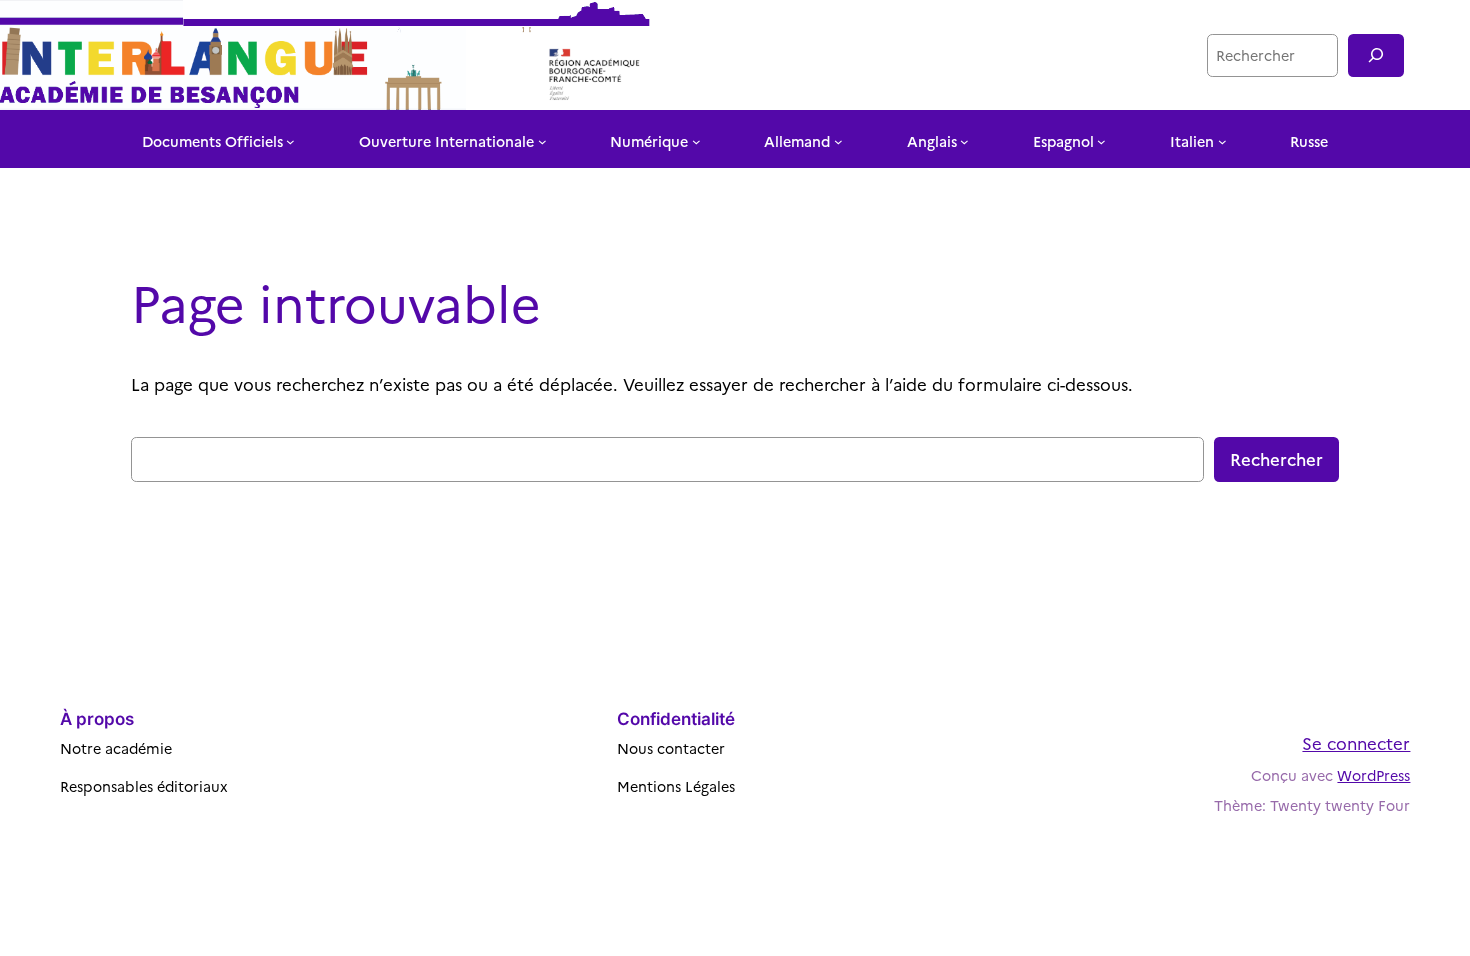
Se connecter (1356, 742)
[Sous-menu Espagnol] (1101, 141)
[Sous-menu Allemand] (838, 141)
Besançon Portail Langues (1062, 54)
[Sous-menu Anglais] (964, 141)
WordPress (1373, 775)
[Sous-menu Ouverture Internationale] (542, 141)
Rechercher (1276, 458)
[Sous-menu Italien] (1222, 141)
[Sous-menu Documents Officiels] (290, 141)
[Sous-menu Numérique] (696, 141)
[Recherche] (1376, 55)
